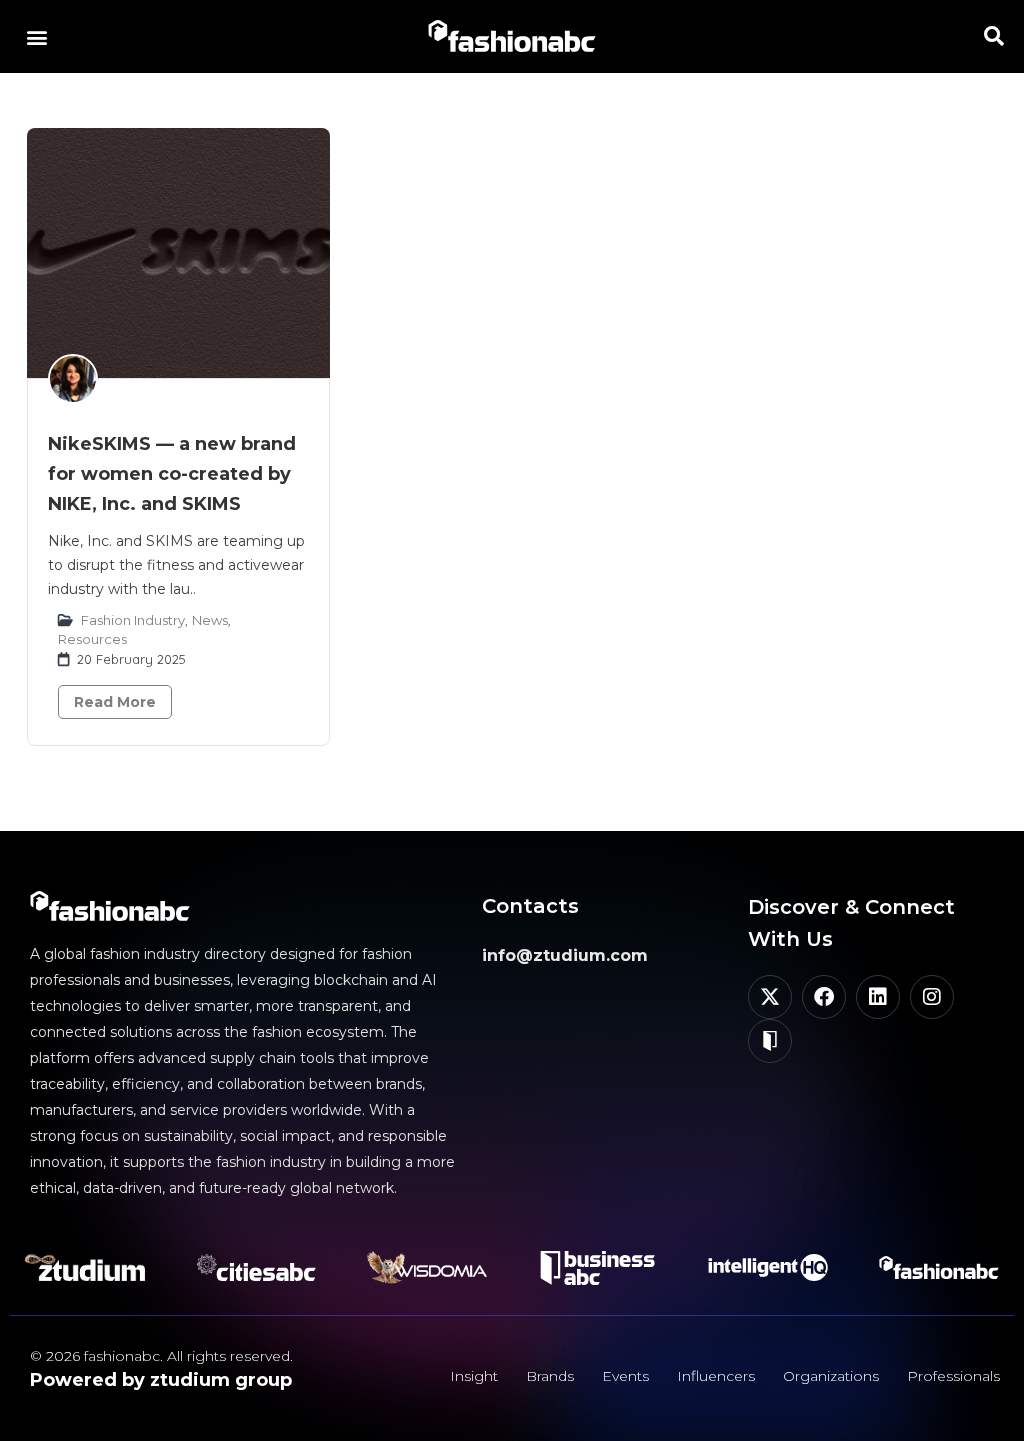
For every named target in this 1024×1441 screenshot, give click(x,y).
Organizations (831, 1376)
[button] (36, 36)
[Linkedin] (878, 997)
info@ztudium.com (565, 955)
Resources (92, 639)
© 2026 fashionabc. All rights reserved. (161, 1356)
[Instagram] (932, 997)
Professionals (953, 1376)
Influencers (716, 1376)
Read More (115, 702)
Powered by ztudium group (161, 1380)
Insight (474, 1376)
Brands (550, 1376)
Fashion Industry (133, 620)
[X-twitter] (770, 997)
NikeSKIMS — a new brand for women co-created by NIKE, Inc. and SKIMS (172, 474)
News (210, 620)
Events (625, 1376)
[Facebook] (824, 997)
